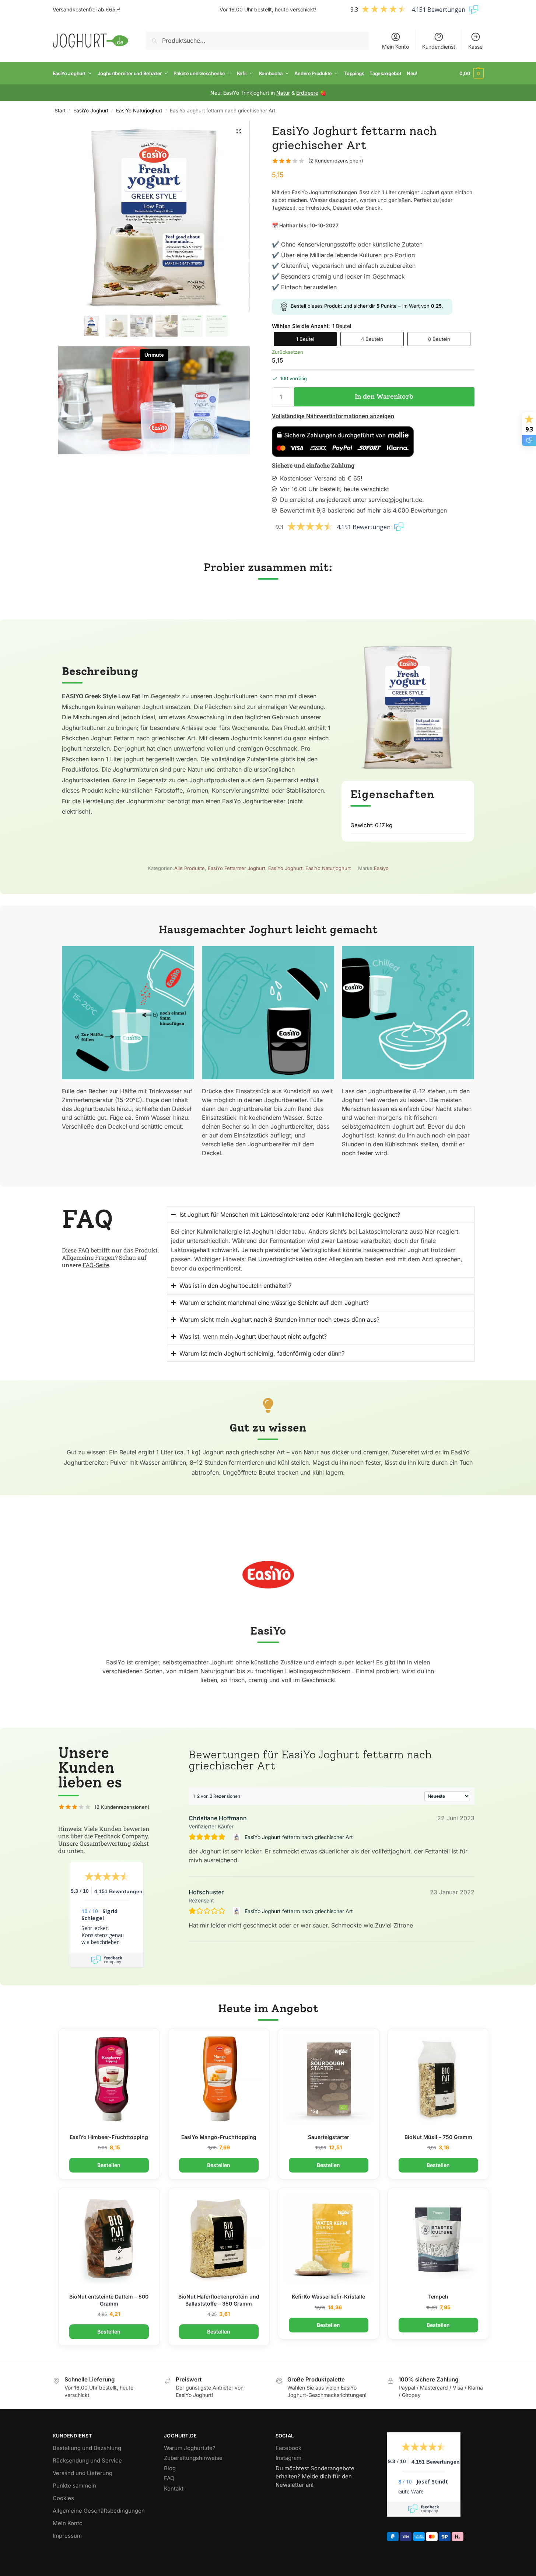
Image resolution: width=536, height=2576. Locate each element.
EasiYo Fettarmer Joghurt (237, 868)
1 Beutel (305, 339)
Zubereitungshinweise (193, 2458)
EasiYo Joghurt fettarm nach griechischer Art (299, 1837)
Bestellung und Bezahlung (87, 2448)
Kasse (475, 47)
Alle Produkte (190, 868)
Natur (283, 93)
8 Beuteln (439, 339)
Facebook (288, 2448)
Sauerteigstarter (329, 2137)
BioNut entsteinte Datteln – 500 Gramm (109, 2300)
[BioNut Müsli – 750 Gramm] (438, 2079)
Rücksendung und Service (87, 2460)
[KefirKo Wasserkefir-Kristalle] (329, 2238)
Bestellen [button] (109, 2165)
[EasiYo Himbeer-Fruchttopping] (109, 2079)
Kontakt (174, 2488)
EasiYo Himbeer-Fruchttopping (109, 2137)
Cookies (63, 2498)
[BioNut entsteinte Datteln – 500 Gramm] (109, 2238)
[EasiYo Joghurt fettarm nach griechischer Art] (237, 1837)
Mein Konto (395, 47)
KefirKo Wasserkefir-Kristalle (328, 2297)
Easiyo (381, 868)
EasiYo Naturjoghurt (139, 111)
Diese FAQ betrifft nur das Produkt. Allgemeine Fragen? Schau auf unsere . (111, 1257)
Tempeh (438, 2297)
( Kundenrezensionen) (336, 161)
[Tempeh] (438, 2238)
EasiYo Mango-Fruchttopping (219, 2137)
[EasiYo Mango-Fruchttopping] (219, 2079)
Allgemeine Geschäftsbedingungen (99, 2511)
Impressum (67, 2536)
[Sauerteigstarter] (329, 2079)
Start (60, 111)
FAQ (169, 2478)
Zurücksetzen (288, 352)
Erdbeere (307, 93)
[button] (472, 73)
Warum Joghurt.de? (190, 2448)
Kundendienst (439, 47)
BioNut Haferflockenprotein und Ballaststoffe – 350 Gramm (219, 2300)
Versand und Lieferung (83, 2473)
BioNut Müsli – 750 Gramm (438, 2137)
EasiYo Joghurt (91, 111)
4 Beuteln (372, 339)
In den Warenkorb (384, 396)
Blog (170, 2468)
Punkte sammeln (74, 2486)
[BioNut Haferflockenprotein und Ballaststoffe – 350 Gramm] (219, 2238)
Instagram (288, 2458)
